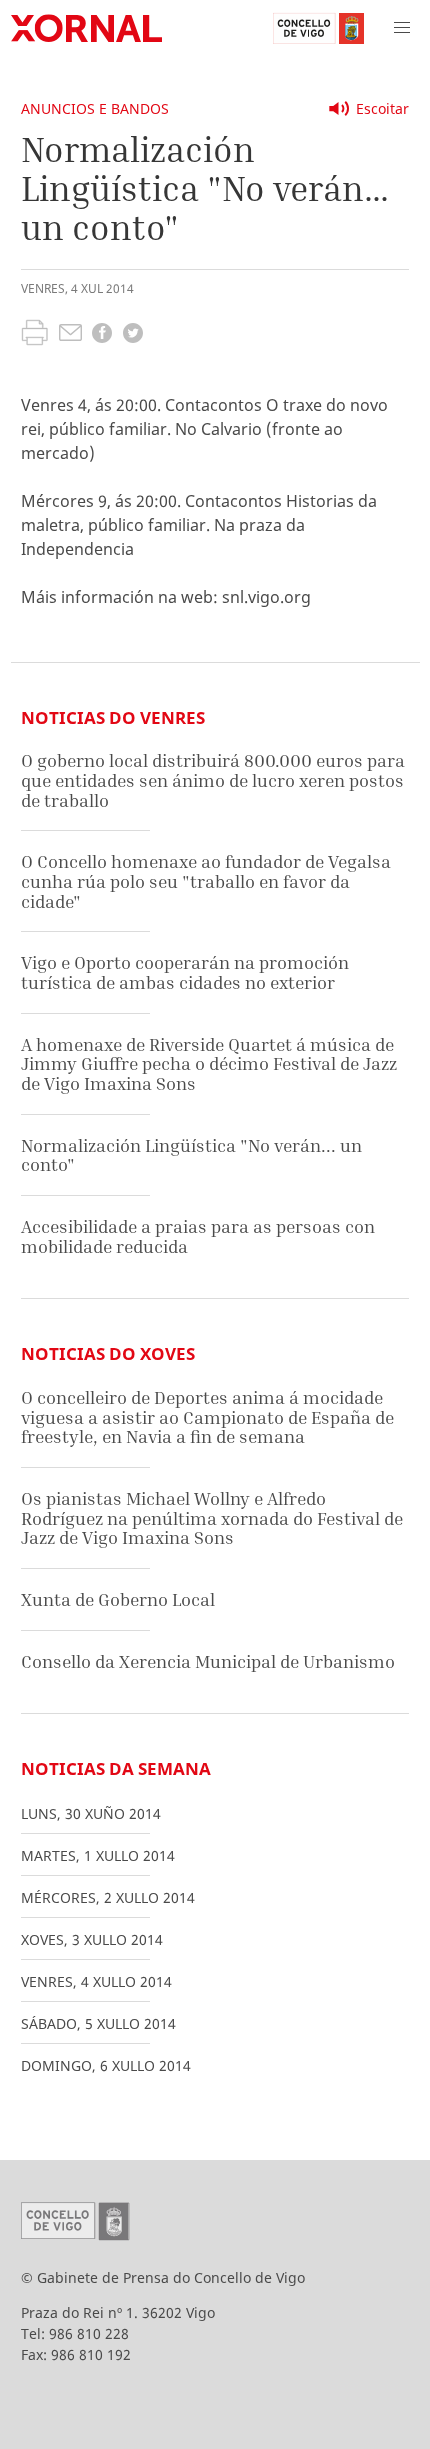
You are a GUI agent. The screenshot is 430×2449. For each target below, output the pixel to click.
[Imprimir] (34, 335)
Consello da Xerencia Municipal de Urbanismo (208, 1661)
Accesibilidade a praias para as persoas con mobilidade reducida (198, 1236)
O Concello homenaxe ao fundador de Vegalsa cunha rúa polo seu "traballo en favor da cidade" (206, 881)
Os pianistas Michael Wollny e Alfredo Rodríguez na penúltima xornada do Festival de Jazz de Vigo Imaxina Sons (212, 1518)
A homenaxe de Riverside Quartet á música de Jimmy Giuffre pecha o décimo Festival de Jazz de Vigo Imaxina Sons (209, 1064)
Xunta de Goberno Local (118, 1599)
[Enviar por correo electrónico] (70, 335)
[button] (402, 28)
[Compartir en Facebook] (102, 335)
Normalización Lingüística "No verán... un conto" (191, 1155)
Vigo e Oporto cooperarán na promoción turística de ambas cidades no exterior (185, 972)
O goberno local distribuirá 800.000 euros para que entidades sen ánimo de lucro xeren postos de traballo (213, 780)
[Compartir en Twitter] (133, 335)
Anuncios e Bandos (95, 108)
